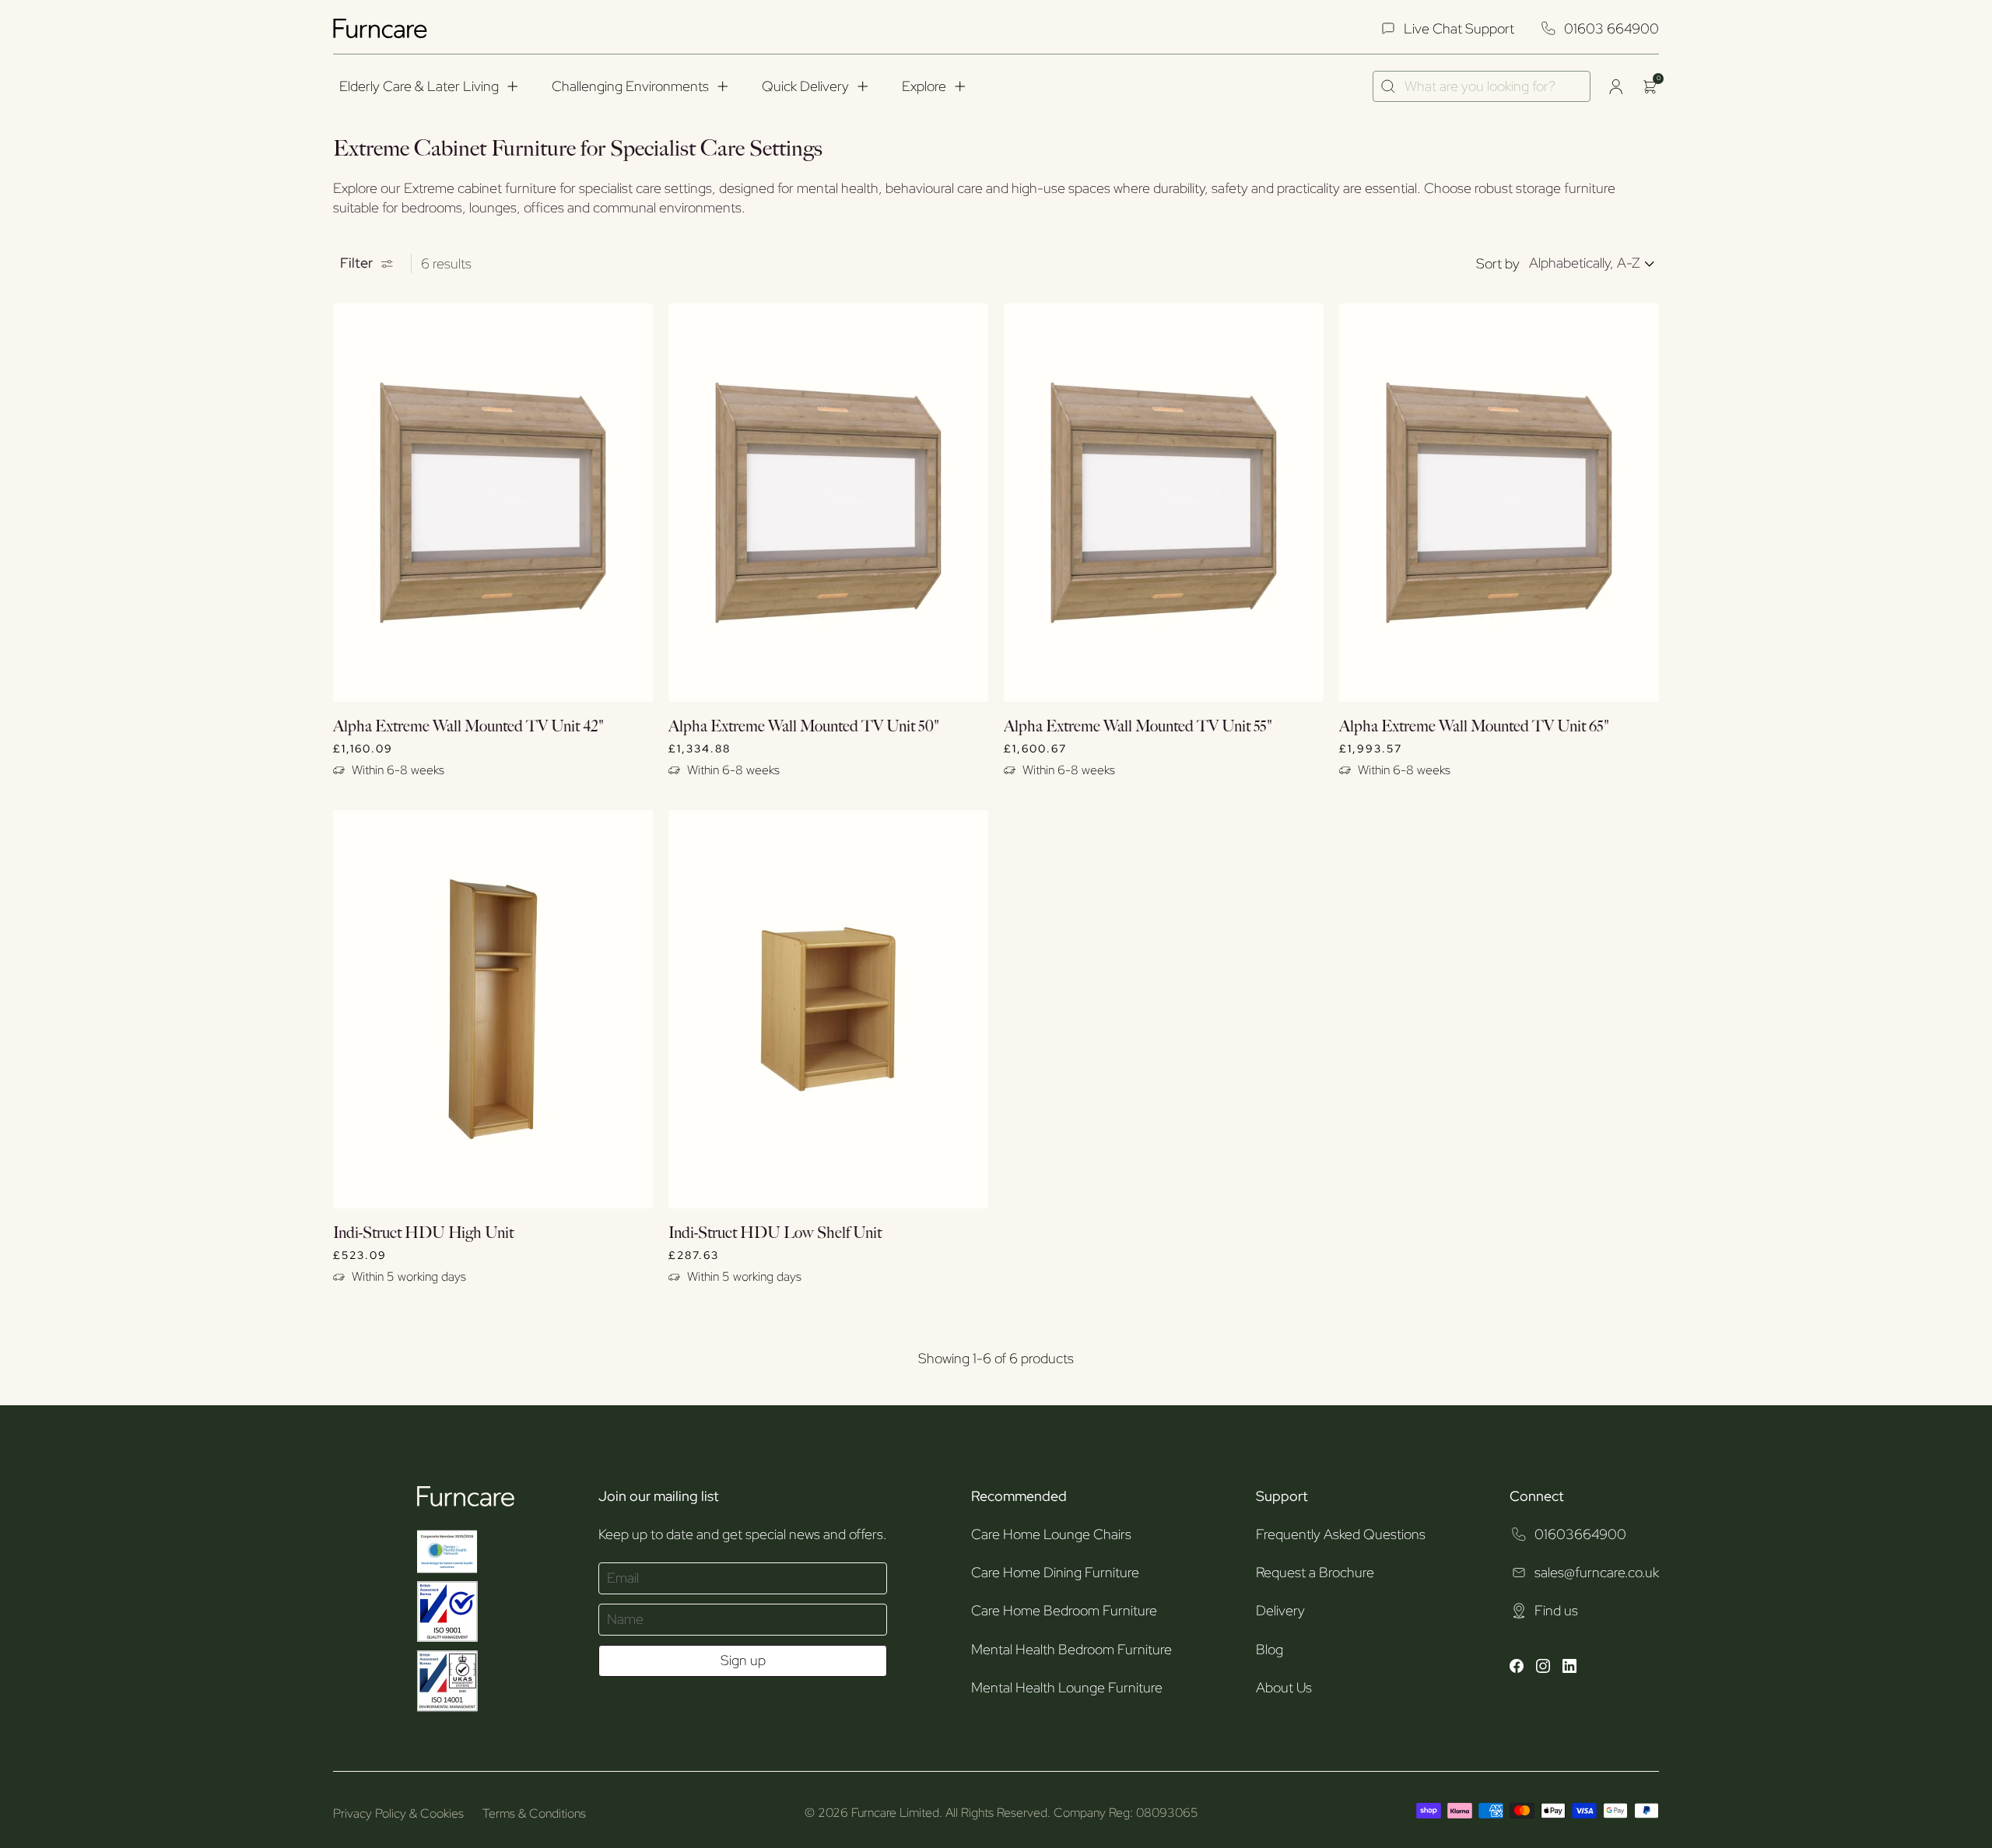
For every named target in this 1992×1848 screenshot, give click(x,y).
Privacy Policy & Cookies (398, 1813)
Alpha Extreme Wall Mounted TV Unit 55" (1138, 727)
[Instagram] (1543, 1668)
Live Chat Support (1459, 28)
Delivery (1280, 1610)
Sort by (1498, 263)
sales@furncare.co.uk (1597, 1572)
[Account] (1615, 86)
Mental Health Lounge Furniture (1067, 1687)
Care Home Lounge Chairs (1051, 1534)
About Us (1284, 1687)
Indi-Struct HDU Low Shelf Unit (775, 1233)
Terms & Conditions (534, 1813)
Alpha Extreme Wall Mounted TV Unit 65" (1474, 727)
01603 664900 (1611, 28)
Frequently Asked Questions (1341, 1534)
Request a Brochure (1315, 1572)
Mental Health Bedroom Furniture (1071, 1649)
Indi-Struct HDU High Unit (423, 1233)
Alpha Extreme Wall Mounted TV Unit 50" (804, 727)
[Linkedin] (1569, 1668)
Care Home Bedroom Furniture (1064, 1610)
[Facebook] (1517, 1668)
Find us (1556, 1610)
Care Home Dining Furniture (1055, 1572)
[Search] (1389, 86)
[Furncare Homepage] (382, 28)
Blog (1270, 1649)
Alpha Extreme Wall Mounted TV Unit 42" (468, 727)
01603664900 (1580, 1534)
